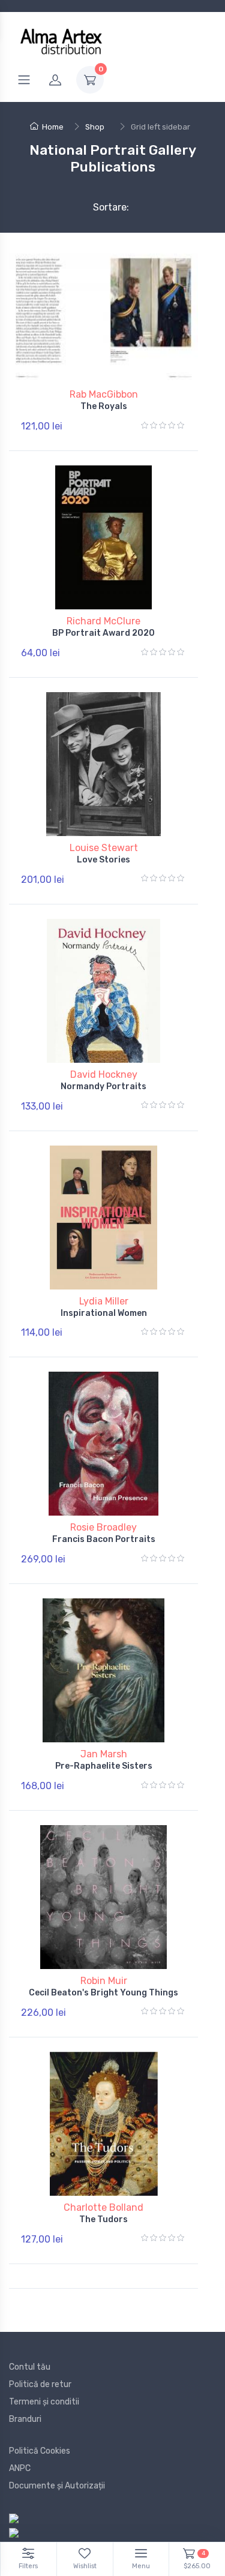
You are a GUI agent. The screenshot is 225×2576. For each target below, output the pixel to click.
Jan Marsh (104, 1754)
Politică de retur (40, 2384)
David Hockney (104, 1074)
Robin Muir (104, 1981)
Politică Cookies (40, 2451)
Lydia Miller (104, 1301)
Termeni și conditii (44, 2402)
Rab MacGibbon (104, 394)
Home (53, 127)
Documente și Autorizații (57, 2486)
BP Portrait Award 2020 (103, 633)
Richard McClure (103, 621)
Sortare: (101, 207)
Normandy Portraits (103, 1086)
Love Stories (103, 860)
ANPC (20, 2468)
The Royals (104, 406)
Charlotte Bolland (103, 2207)
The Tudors (103, 2219)
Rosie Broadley (103, 1527)
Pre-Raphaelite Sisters (104, 1766)
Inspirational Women (104, 1313)
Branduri (25, 2419)
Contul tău (30, 2367)
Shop (95, 127)
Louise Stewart (104, 848)
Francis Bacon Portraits (104, 1539)
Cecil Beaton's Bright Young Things (103, 1993)
